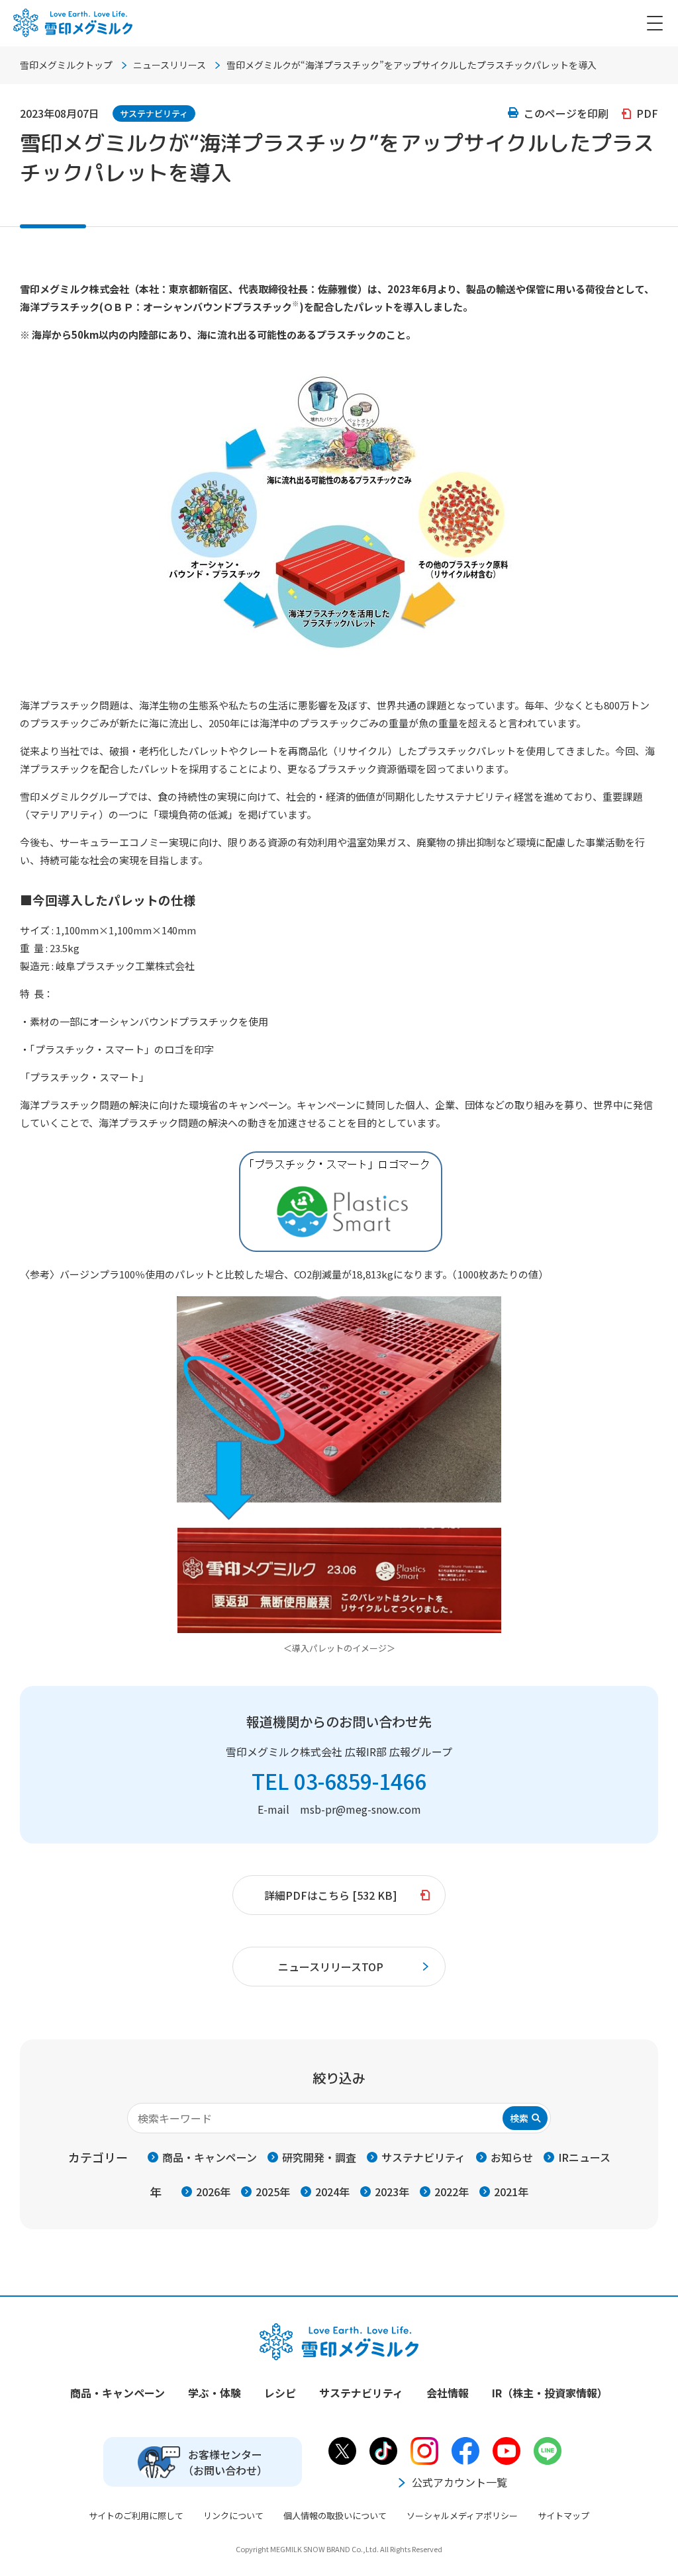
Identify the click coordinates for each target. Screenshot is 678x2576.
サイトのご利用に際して (136, 2515)
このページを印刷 (566, 113)
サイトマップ (563, 2515)
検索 (519, 2118)
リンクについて (233, 2515)
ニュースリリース (169, 65)
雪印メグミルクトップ (66, 65)
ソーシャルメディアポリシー (462, 2515)
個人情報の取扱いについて (335, 2515)
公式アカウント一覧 (460, 2482)
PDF (647, 113)
